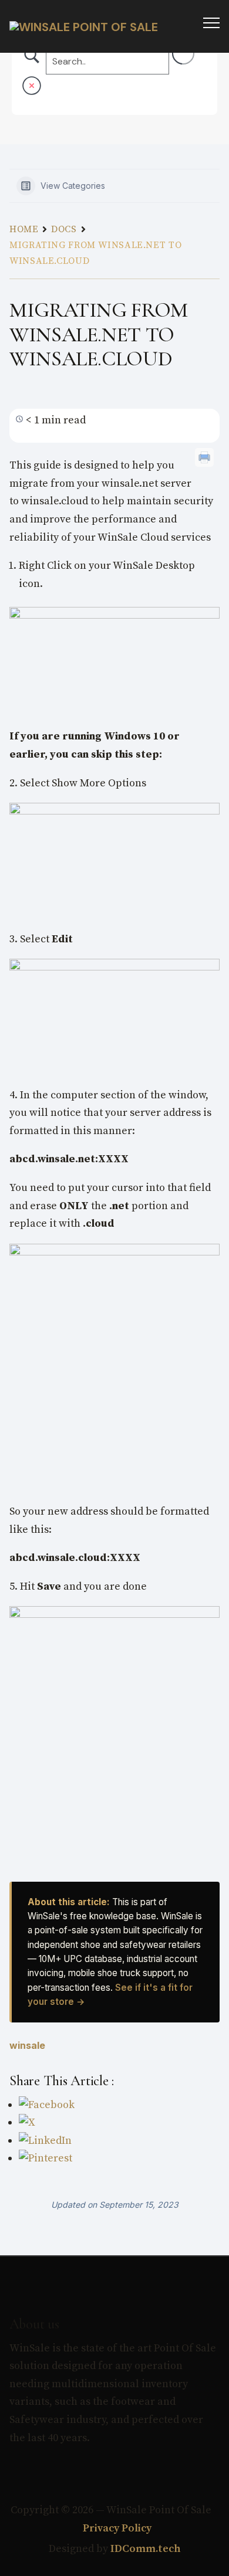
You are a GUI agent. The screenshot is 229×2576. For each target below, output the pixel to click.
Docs (64, 229)
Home (24, 229)
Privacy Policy (116, 2528)
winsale (27, 2045)
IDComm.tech (146, 2549)
